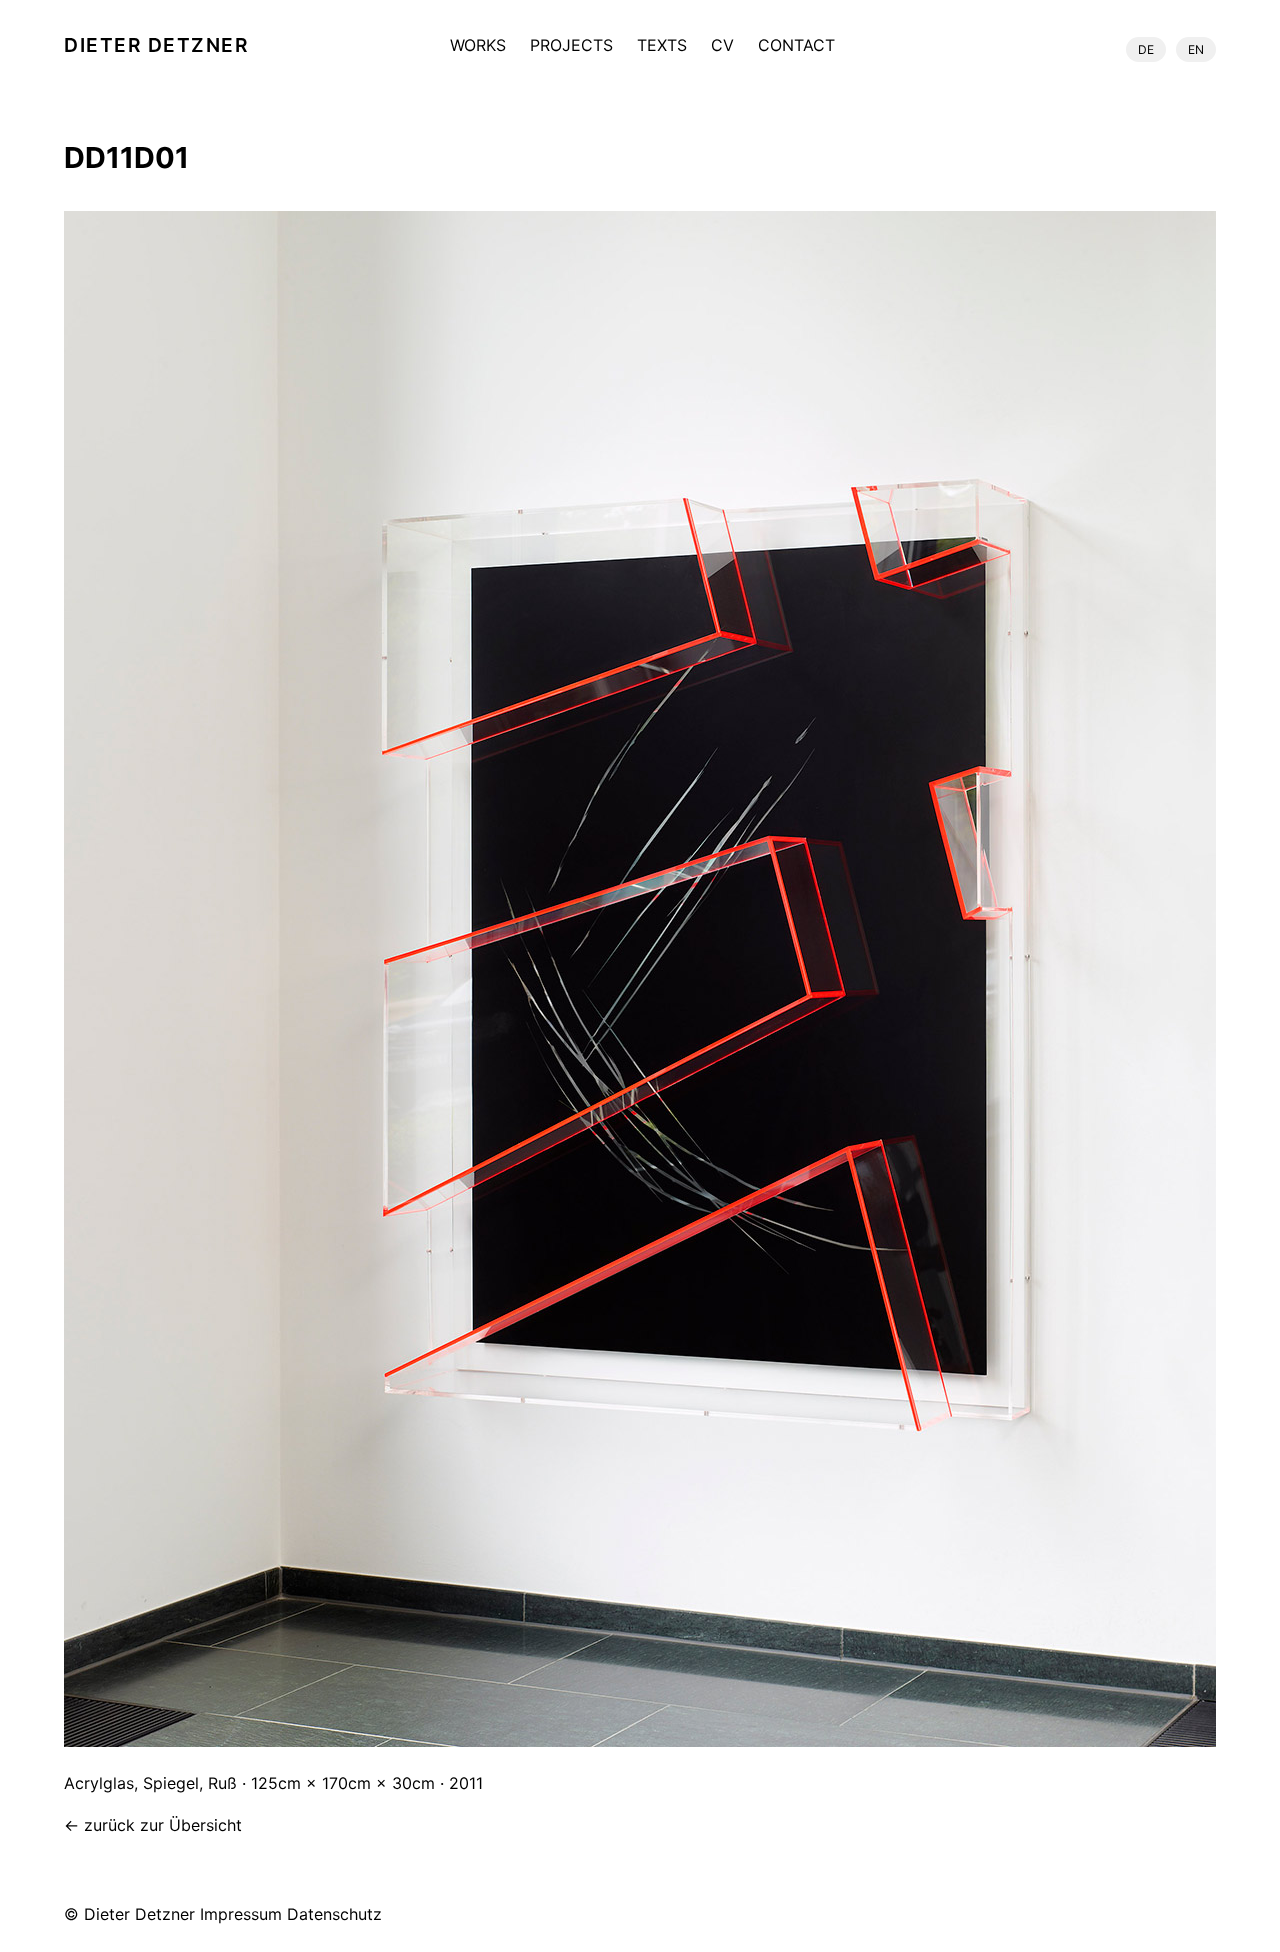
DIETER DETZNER (156, 45)
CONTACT (796, 46)
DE (1146, 49)
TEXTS (662, 46)
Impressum (241, 1914)
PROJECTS (571, 46)
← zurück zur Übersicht (153, 1825)
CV (722, 46)
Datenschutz (334, 1914)
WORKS (478, 46)
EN (1196, 49)
